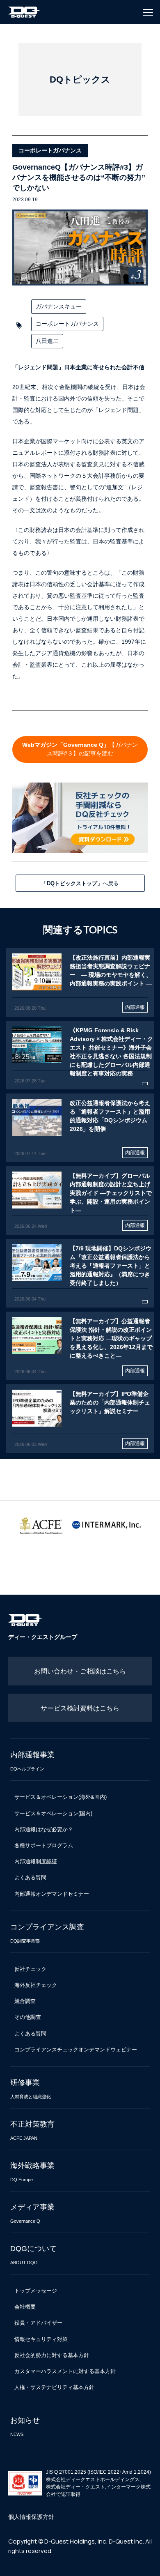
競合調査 (25, 2001)
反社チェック (30, 1969)
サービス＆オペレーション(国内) (53, 1813)
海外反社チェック (36, 1985)
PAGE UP (145, 2565)
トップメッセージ (36, 2291)
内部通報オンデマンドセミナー (52, 1894)
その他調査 (28, 2017)
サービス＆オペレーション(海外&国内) (61, 1797)
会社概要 (25, 2307)
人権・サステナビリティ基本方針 (54, 2387)
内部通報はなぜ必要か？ (44, 1829)
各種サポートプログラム (44, 1845)
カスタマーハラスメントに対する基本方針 (65, 2371)
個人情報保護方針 (31, 2517)
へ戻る (80, 883)
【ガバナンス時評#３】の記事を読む (80, 749)
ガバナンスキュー (59, 306)
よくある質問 (30, 1877)
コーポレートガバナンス (67, 324)
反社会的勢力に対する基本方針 (52, 2355)
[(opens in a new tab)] (80, 982)
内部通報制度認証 (36, 1861)
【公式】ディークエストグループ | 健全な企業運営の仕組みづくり (24, 12)
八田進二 (47, 341)
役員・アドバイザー (38, 2323)
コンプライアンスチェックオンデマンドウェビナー (76, 2050)
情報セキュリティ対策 (41, 2339)
